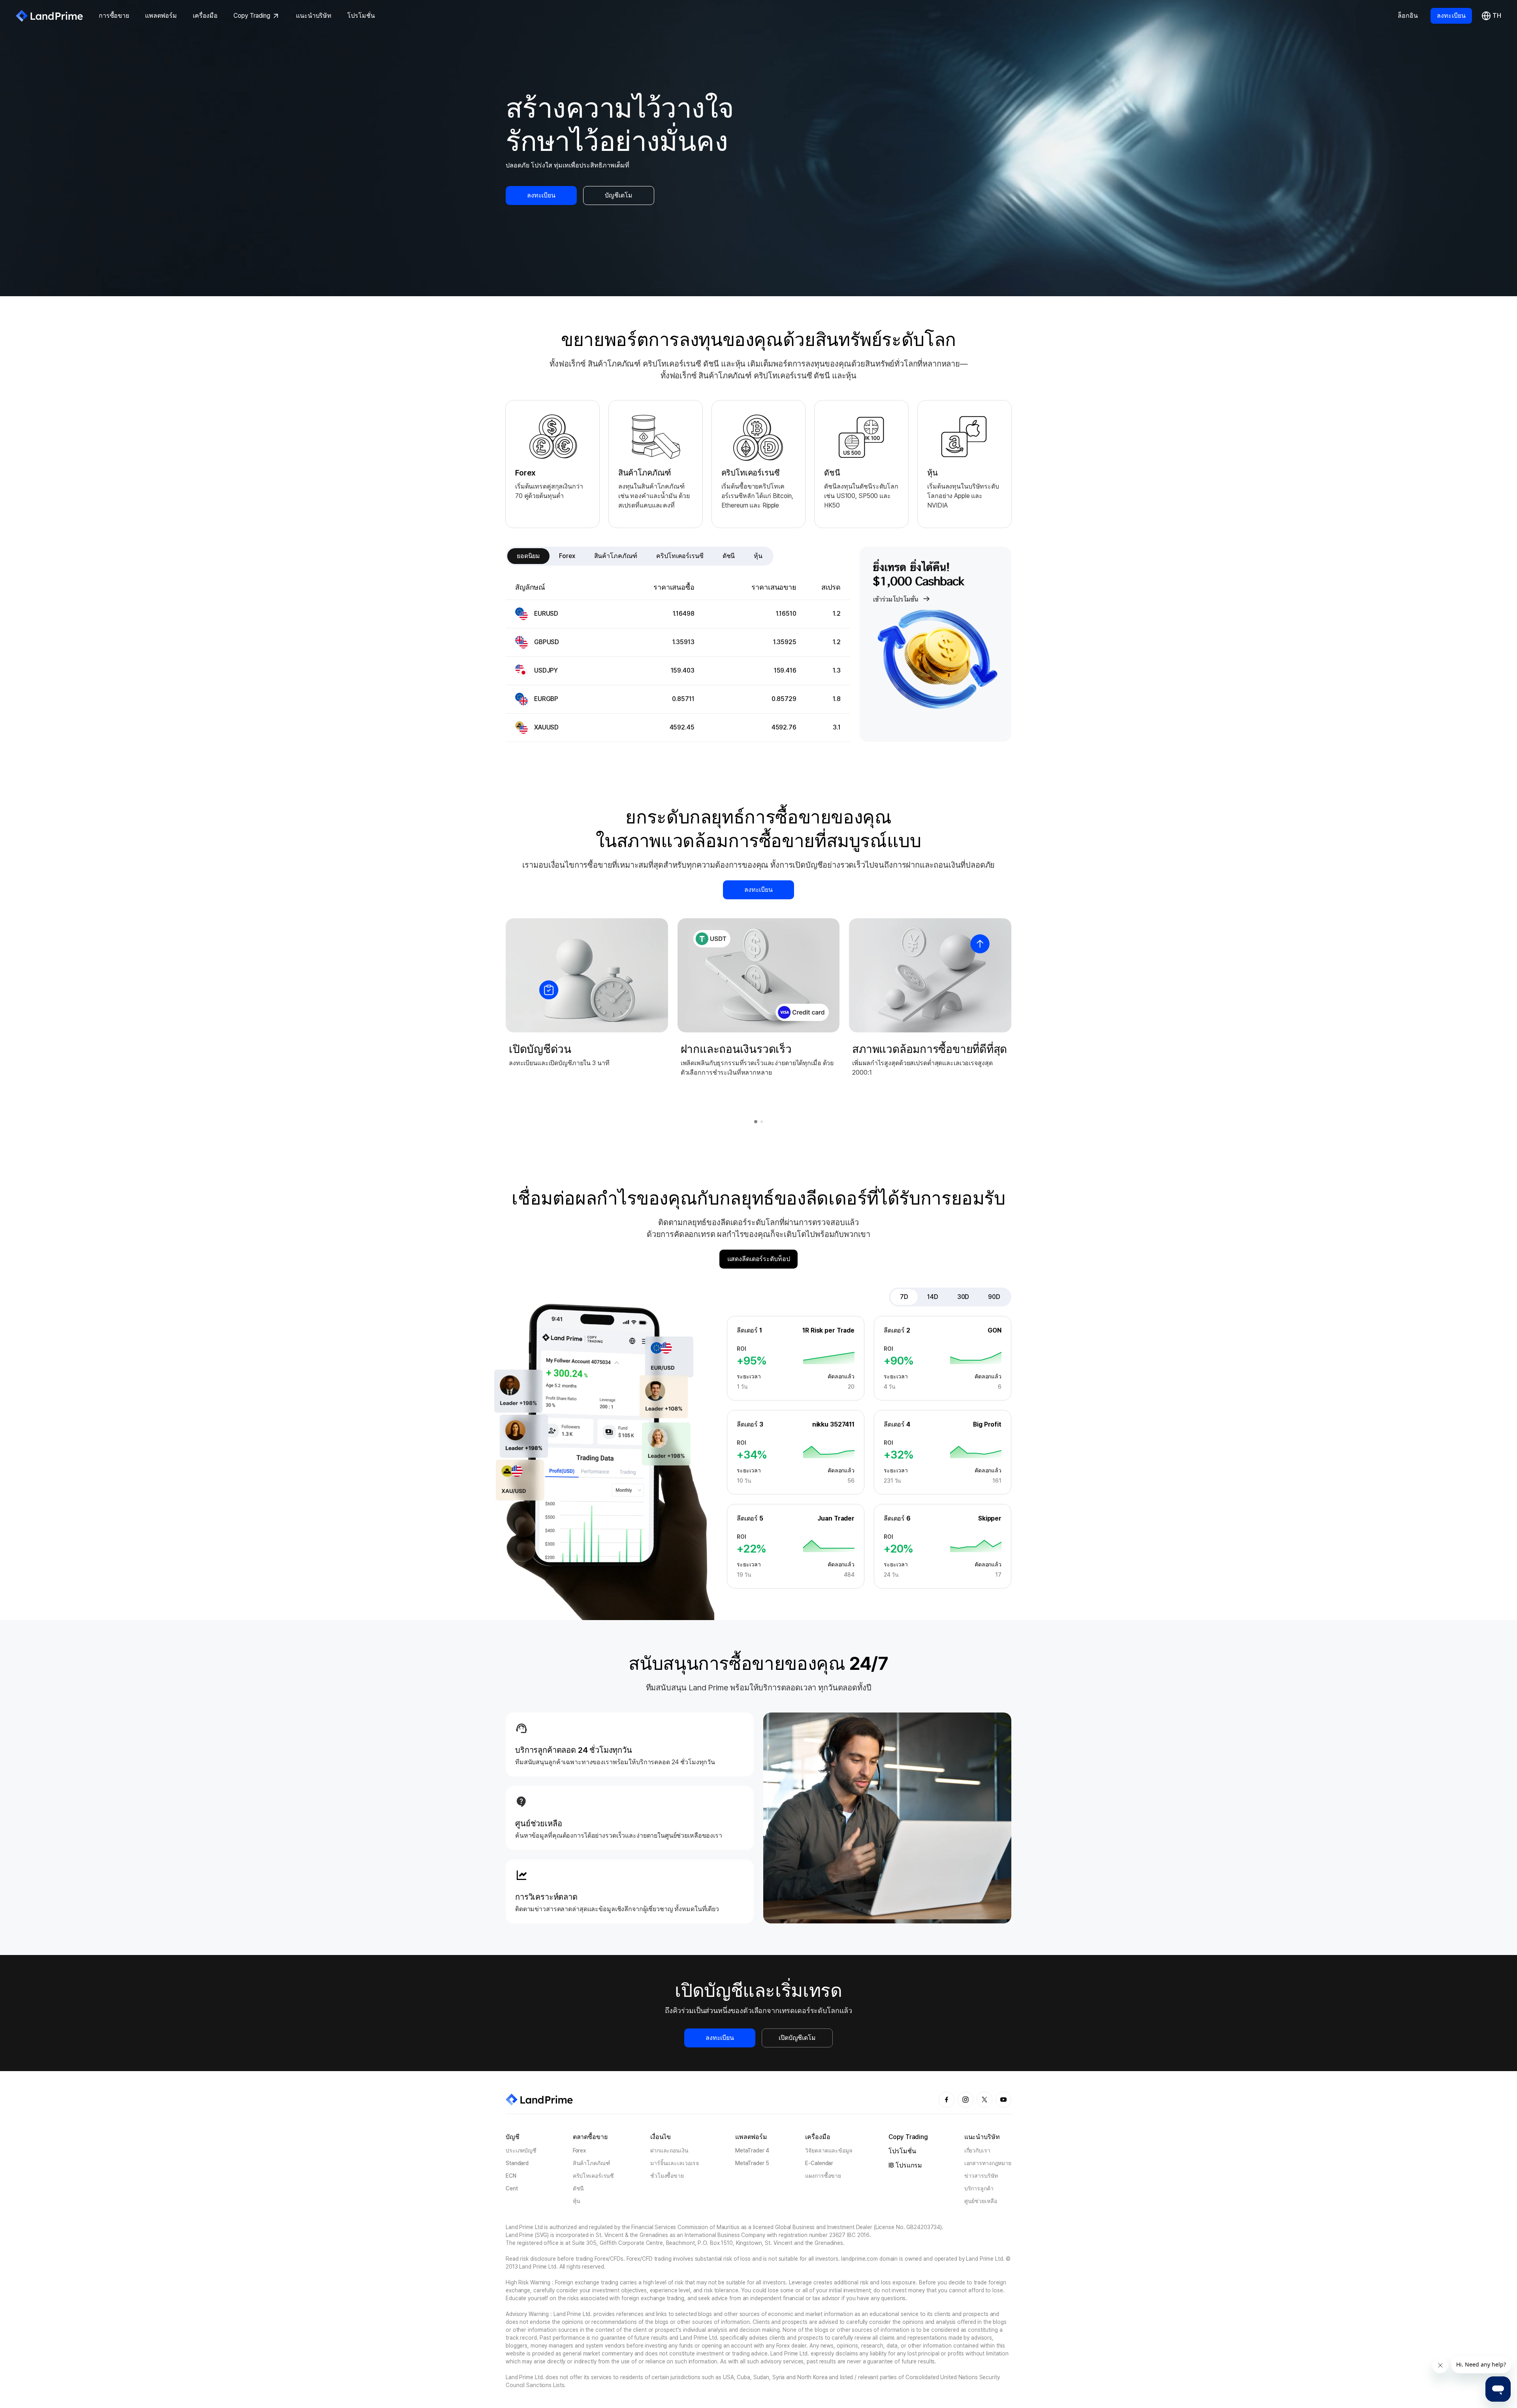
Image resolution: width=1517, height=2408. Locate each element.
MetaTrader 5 (752, 2163)
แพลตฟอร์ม (161, 16)
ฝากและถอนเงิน (669, 2150)
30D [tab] (963, 1297)
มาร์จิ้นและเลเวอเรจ (675, 2163)
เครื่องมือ (205, 16)
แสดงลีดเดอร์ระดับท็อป (759, 1259)
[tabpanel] (678, 659)
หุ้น (577, 2201)
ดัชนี (579, 2188)
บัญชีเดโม (618, 195)
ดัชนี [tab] (729, 556)
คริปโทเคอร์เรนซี (594, 2176)
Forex (579, 2150)
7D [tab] (904, 1297)
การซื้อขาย (114, 16)
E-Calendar (819, 2163)
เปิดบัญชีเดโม (797, 2038)
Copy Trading (252, 16)
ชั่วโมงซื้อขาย (667, 2176)
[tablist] (640, 556)
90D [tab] (994, 1297)
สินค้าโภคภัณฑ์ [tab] (616, 556)
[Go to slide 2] (762, 1122)
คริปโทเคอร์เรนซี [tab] (680, 556)
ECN (511, 2176)
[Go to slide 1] (756, 1122)
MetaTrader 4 (752, 2150)
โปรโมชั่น (361, 16)
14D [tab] (933, 1297)
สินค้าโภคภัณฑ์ (592, 2163)
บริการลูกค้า (979, 2188)
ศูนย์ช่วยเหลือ (981, 2201)
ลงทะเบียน (1451, 16)
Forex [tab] (567, 556)
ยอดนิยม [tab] (528, 556)
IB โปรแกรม (905, 2165)
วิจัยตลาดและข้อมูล (829, 2150)
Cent (512, 2188)
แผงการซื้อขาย (823, 2176)
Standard (517, 2163)
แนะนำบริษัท (314, 16)
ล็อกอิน (1408, 16)
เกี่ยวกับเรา (977, 2150)
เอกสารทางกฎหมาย (988, 2163)
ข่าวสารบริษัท (981, 2176)
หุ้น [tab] (758, 556)
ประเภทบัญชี (521, 2150)
